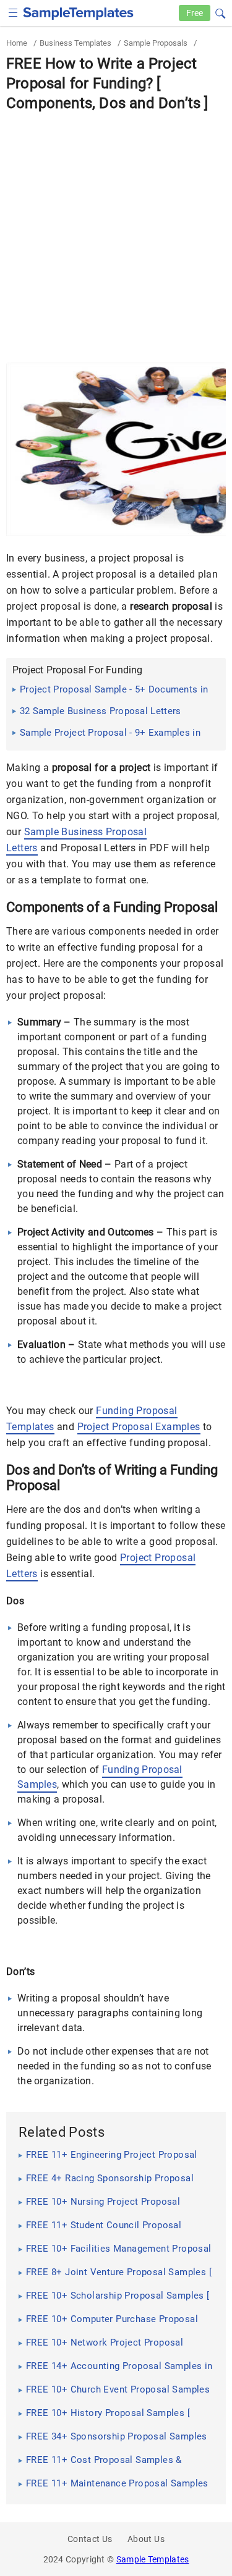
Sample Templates (153, 2559)
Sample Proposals (156, 43)
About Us (146, 2539)
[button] (220, 12)
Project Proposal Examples (139, 1427)
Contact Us (90, 2539)
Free (195, 13)
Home (17, 43)
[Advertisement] (116, 235)
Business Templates (75, 43)
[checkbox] (13, 11)
